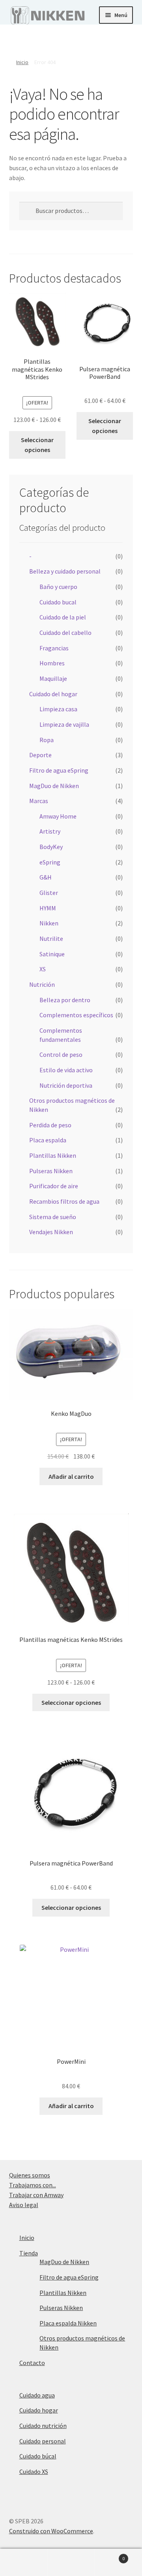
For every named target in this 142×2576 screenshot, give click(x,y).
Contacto (32, 2363)
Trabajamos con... (33, 2185)
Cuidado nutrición (43, 2426)
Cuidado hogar (39, 2410)
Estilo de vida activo (66, 1070)
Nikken (49, 923)
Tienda (29, 2253)
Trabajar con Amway (36, 2195)
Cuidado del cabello (65, 633)
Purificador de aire (54, 1186)
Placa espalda (48, 1140)
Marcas (39, 801)
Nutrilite (51, 938)
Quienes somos (30, 2175)
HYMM (48, 908)
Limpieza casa (58, 709)
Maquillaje (53, 678)
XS (43, 969)
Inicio (22, 62)
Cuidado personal (43, 2441)
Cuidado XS (34, 2472)
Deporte (40, 755)
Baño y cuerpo (58, 587)
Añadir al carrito (71, 1476)
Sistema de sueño (53, 1217)
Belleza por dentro (65, 1000)
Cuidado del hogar (53, 694)
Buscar (71, 2563)
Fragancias (54, 648)
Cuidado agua (37, 2395)
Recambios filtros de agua (64, 1201)
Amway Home (58, 816)
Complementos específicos (76, 1015)
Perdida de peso (50, 1125)
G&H (46, 877)
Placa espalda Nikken (68, 2323)
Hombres (52, 663)
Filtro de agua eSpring (59, 770)
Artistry (50, 831)
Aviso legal (24, 2205)
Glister (49, 893)
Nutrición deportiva (66, 1085)
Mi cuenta (24, 2563)
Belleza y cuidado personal (65, 571)
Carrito (110, 2556)
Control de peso (61, 1054)
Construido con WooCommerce (51, 2531)
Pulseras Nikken (51, 1171)
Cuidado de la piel (63, 617)
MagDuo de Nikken (54, 786)
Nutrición (42, 984)
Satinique (52, 954)
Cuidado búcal (38, 2456)
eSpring (50, 862)
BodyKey (51, 847)
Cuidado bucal (58, 602)
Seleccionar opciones (37, 445)
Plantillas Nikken (53, 1155)
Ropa (47, 740)
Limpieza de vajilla (64, 724)
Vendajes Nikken (51, 1232)
